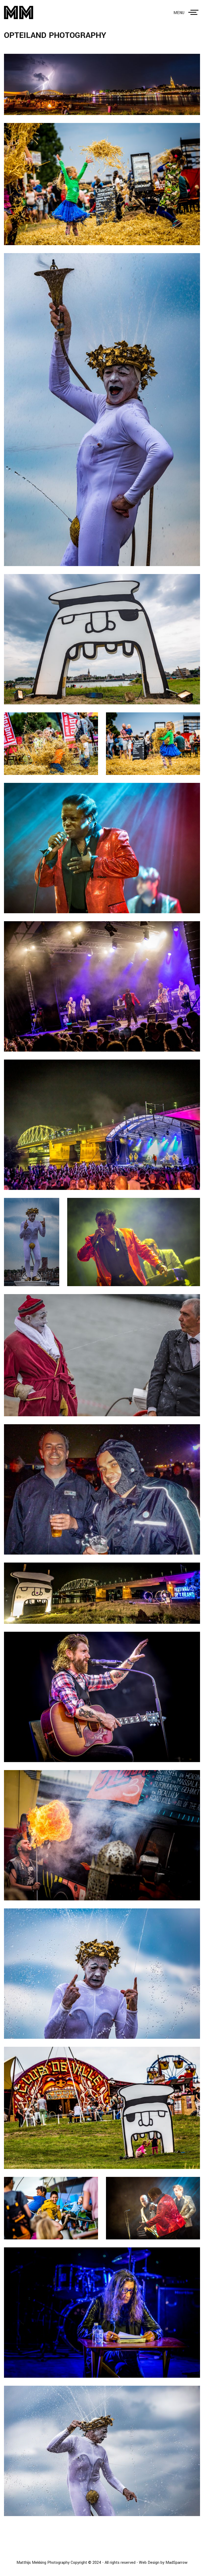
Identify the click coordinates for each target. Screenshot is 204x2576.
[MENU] (194, 12)
